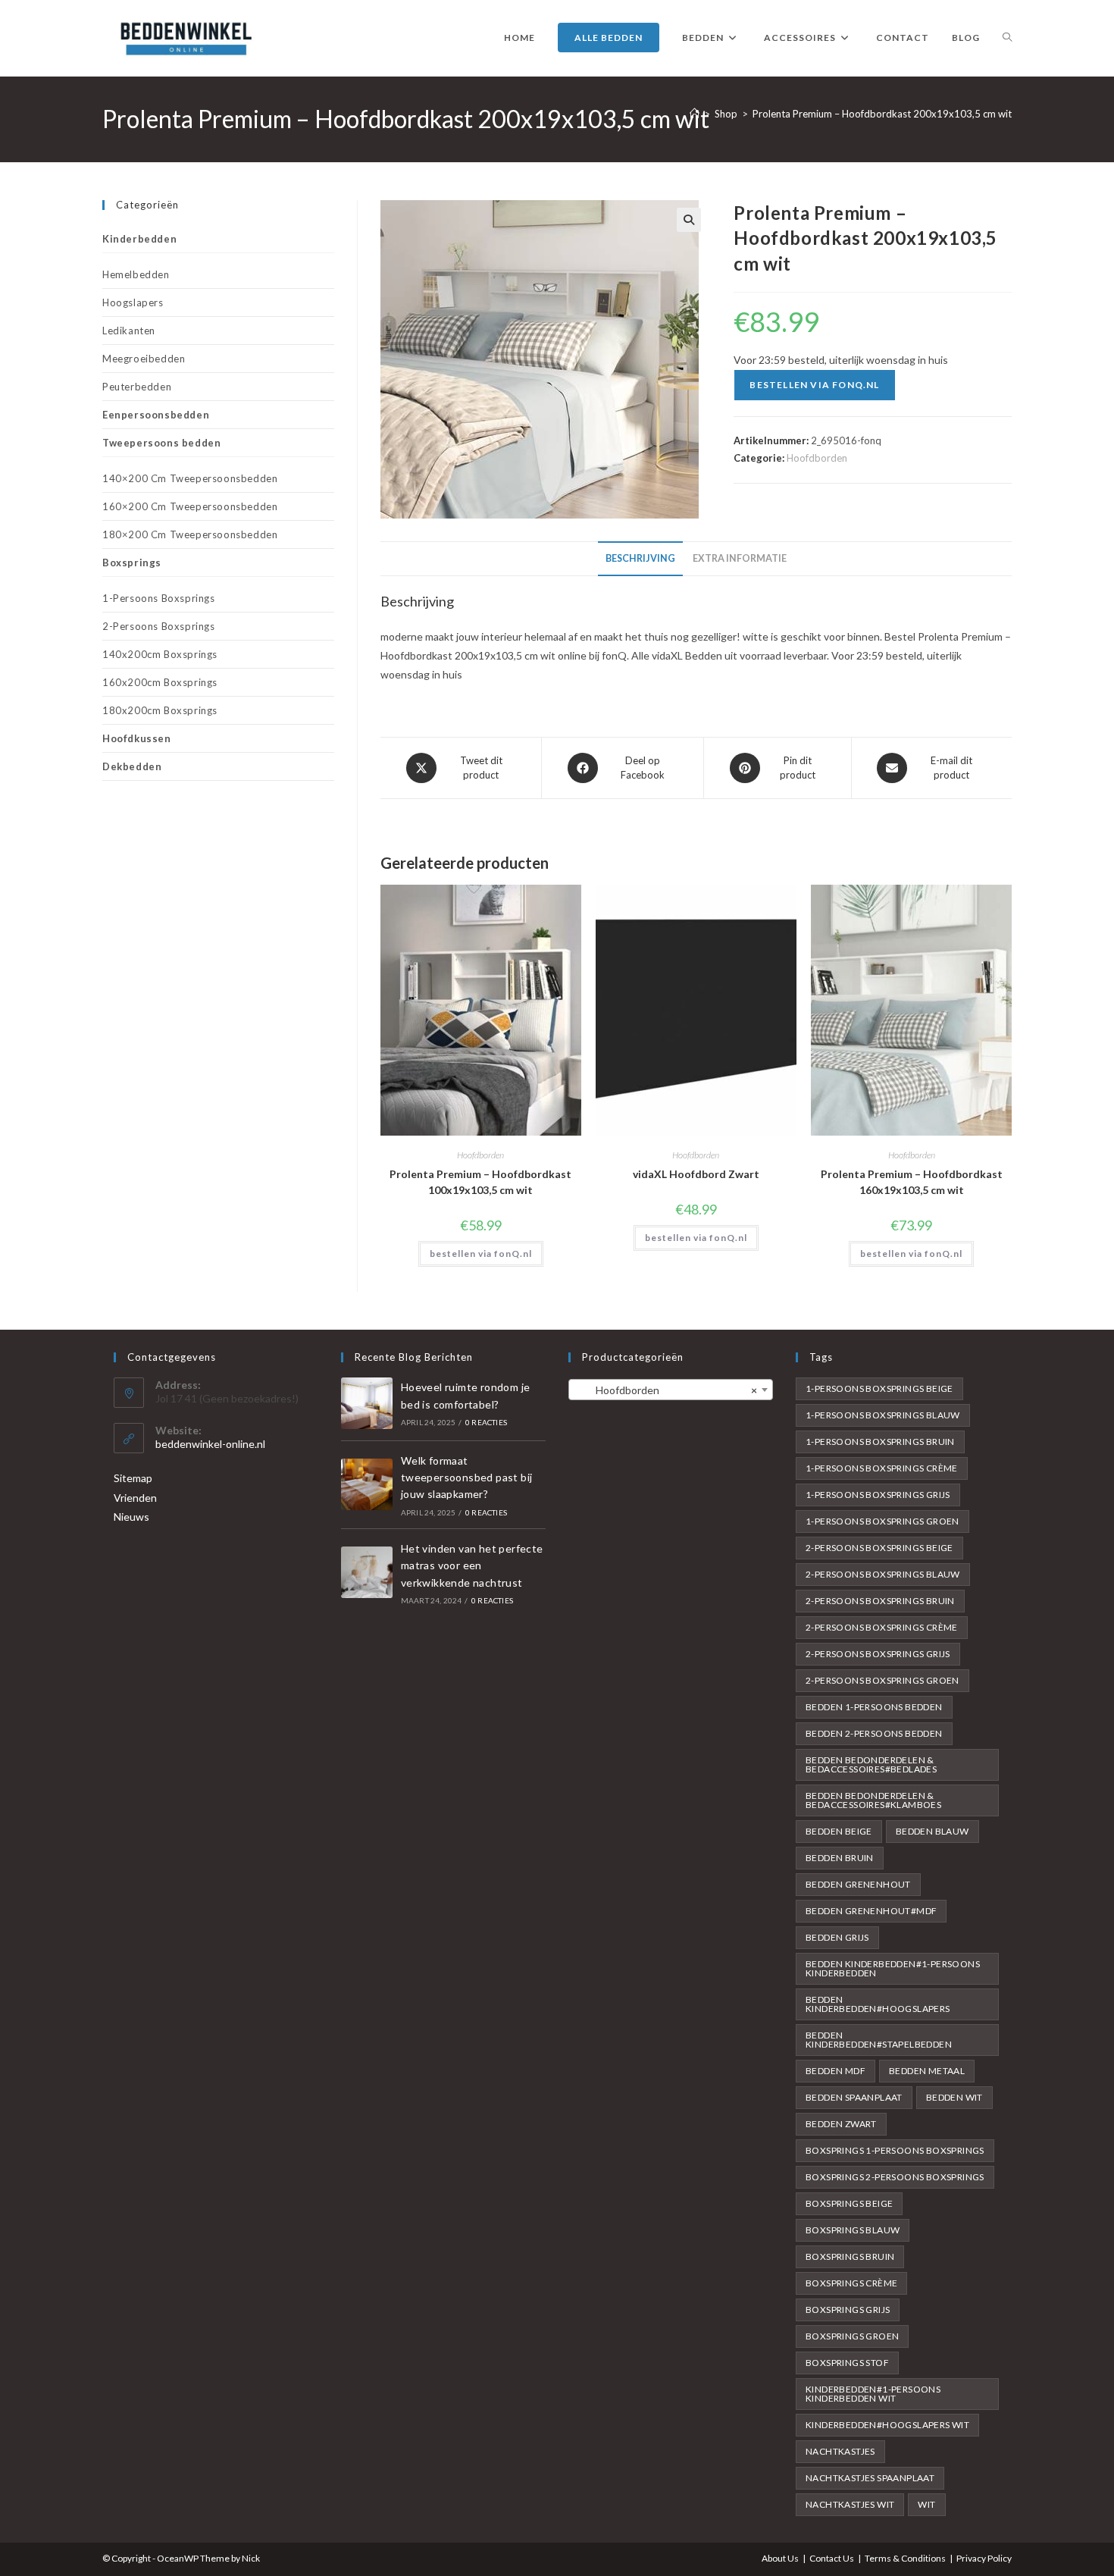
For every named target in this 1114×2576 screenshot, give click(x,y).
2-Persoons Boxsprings (159, 626)
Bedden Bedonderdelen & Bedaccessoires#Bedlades (871, 1764)
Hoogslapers (133, 302)
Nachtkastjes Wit (850, 2504)
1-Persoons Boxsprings (159, 598)
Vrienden (135, 1498)
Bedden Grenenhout (858, 1884)
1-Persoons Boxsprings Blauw (883, 1415)
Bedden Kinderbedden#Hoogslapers (878, 2004)
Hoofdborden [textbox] (666, 1390)
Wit (926, 2504)
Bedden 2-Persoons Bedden (874, 1733)
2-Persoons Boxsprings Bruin (880, 1601)
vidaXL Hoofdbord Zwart (696, 1174)
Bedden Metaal (927, 2071)
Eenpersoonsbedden (156, 415)
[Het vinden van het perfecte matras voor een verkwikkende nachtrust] (367, 1572)
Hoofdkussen (137, 738)
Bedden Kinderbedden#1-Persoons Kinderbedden (893, 1968)
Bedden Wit (954, 2097)
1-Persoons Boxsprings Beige (879, 1388)
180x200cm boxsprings (160, 710)
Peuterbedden (137, 387)
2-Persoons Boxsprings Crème (882, 1627)
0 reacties (486, 1422)
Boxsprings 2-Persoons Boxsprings (895, 2177)
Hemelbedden (136, 274)
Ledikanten (129, 331)
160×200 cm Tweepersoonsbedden (190, 506)
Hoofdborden (817, 458)
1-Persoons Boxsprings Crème (882, 1468)
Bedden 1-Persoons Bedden (874, 1707)
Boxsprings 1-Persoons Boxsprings (895, 2150)
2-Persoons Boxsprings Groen (882, 1680)
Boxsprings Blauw (853, 2230)
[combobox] (671, 1390)
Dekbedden (132, 766)
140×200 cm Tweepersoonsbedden (190, 478)
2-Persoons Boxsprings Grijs (878, 1654)
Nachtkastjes (840, 2451)
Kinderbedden (139, 239)
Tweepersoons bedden (161, 443)
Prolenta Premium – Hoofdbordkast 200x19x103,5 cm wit (882, 114)
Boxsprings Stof (847, 2363)
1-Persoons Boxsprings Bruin (880, 1442)
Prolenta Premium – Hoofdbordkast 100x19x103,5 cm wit (480, 1182)
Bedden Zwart (841, 2124)
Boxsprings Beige (849, 2203)
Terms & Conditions (905, 2558)
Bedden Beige (839, 1831)
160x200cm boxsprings (160, 682)
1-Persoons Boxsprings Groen (882, 1521)
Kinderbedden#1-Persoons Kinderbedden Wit (873, 2394)
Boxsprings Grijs (848, 2310)
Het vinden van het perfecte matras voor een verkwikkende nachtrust (472, 1565)
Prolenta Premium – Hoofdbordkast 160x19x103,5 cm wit (912, 1182)
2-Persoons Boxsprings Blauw (883, 1574)
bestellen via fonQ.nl (814, 385)
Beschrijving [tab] (640, 558)
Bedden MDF (835, 2071)
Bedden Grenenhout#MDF (871, 1911)
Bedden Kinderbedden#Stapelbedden (879, 2040)
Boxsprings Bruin (850, 2256)
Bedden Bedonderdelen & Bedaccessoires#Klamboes (873, 1800)
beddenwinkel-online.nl (210, 1444)
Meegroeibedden (144, 359)
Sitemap (133, 1478)
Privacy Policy (984, 2558)
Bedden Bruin (840, 1858)
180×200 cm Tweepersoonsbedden (190, 534)
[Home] (695, 114)
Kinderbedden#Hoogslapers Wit (887, 2425)
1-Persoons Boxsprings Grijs (878, 1495)
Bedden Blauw (933, 1831)
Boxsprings (132, 563)
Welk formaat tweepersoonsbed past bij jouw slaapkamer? (467, 1478)
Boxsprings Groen (852, 2336)
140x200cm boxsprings (160, 654)
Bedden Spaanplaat (854, 2097)
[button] (689, 220)
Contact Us (832, 2558)
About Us (780, 2558)
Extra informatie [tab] (740, 558)
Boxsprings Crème (851, 2283)
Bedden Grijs (837, 1937)
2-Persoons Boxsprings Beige (879, 1548)
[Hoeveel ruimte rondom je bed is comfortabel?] (367, 1403)
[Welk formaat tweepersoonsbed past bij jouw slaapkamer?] (367, 1484)
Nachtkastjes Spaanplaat (870, 2478)
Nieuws (131, 1517)
